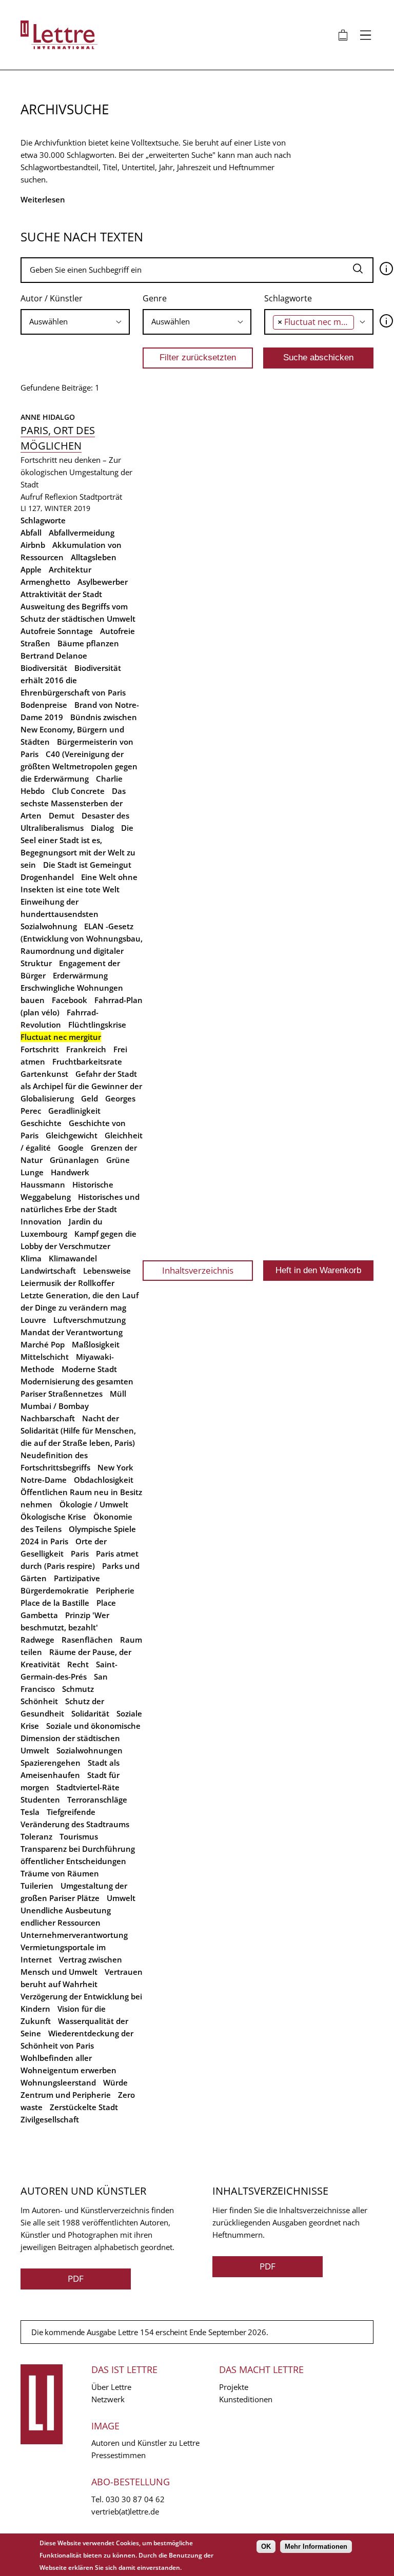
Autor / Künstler (52, 298)
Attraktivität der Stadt (61, 594)
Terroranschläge (97, 1800)
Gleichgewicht (72, 1135)
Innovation (41, 1221)
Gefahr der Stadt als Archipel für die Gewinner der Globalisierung (81, 1086)
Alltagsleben (94, 557)
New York (115, 1467)
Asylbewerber (103, 582)
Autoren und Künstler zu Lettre (145, 2443)
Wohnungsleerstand (58, 2082)
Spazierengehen (51, 1763)
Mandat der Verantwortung (72, 1332)
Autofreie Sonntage (57, 631)
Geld (90, 1098)
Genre (155, 298)
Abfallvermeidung (82, 533)
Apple (31, 569)
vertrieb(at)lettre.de (125, 2511)
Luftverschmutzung (90, 1320)
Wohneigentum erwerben (68, 2070)
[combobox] (75, 322)
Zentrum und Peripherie (66, 2095)
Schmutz (78, 1689)
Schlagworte (288, 298)
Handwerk (70, 1172)
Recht (78, 1664)
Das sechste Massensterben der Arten (73, 803)
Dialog (102, 828)
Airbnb (33, 545)
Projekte (234, 2387)
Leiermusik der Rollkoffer (67, 1283)
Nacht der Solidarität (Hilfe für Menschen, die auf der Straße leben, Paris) (78, 1430)
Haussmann (43, 1184)
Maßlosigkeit (96, 1344)
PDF (76, 2278)
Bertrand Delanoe (54, 656)
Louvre (33, 1320)
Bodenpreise (44, 705)
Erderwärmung (80, 975)
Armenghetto (45, 582)
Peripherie (115, 1590)
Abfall (31, 533)
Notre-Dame (44, 1480)
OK (266, 2547)
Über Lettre (111, 2387)
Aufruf (32, 497)
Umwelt (121, 1898)
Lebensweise (107, 1271)
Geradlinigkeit (74, 1111)
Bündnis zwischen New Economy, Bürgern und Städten (79, 729)
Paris (80, 1553)
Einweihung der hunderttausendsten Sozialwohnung (60, 914)
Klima (31, 1258)
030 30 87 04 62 (135, 2499)
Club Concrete (78, 791)
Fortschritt (40, 1049)
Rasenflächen (87, 1640)
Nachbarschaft (48, 1418)
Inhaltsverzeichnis (198, 1270)
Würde (115, 2082)
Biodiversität (44, 668)
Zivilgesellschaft (50, 2119)
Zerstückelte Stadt (84, 2107)
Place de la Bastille (55, 1603)
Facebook (70, 1000)
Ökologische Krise (53, 1517)
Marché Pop (43, 1344)
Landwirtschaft (48, 1271)
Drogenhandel (47, 877)
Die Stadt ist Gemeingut (87, 865)
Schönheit (39, 1701)
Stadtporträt (101, 497)
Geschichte (41, 1123)
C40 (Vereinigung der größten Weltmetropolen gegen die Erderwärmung (79, 766)
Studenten (40, 1800)
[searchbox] (75, 322)
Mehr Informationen (316, 2547)
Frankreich (86, 1049)
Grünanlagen (74, 1160)
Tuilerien (37, 1886)
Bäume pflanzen (88, 643)
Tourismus (79, 1836)
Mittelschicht (45, 1357)
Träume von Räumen (60, 1873)
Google (71, 1148)
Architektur (70, 569)
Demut (62, 815)
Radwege (37, 1640)
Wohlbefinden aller (56, 2058)
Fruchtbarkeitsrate (87, 1061)
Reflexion (61, 497)
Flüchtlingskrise (97, 1025)
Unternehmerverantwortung (74, 1935)
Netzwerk (108, 2399)
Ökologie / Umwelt (94, 1504)
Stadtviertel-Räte (88, 1787)
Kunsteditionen (246, 2399)
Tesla (30, 1812)
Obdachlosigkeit (104, 1480)
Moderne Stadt (89, 1369)
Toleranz (36, 1836)
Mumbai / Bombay (55, 1406)
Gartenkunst (44, 1074)
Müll (118, 1394)
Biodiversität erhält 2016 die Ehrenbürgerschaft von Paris (73, 680)
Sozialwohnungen (90, 1750)
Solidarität (90, 1713)
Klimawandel (73, 1258)
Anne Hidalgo (48, 417)
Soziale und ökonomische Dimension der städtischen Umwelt (81, 1738)
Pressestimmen (119, 2455)
